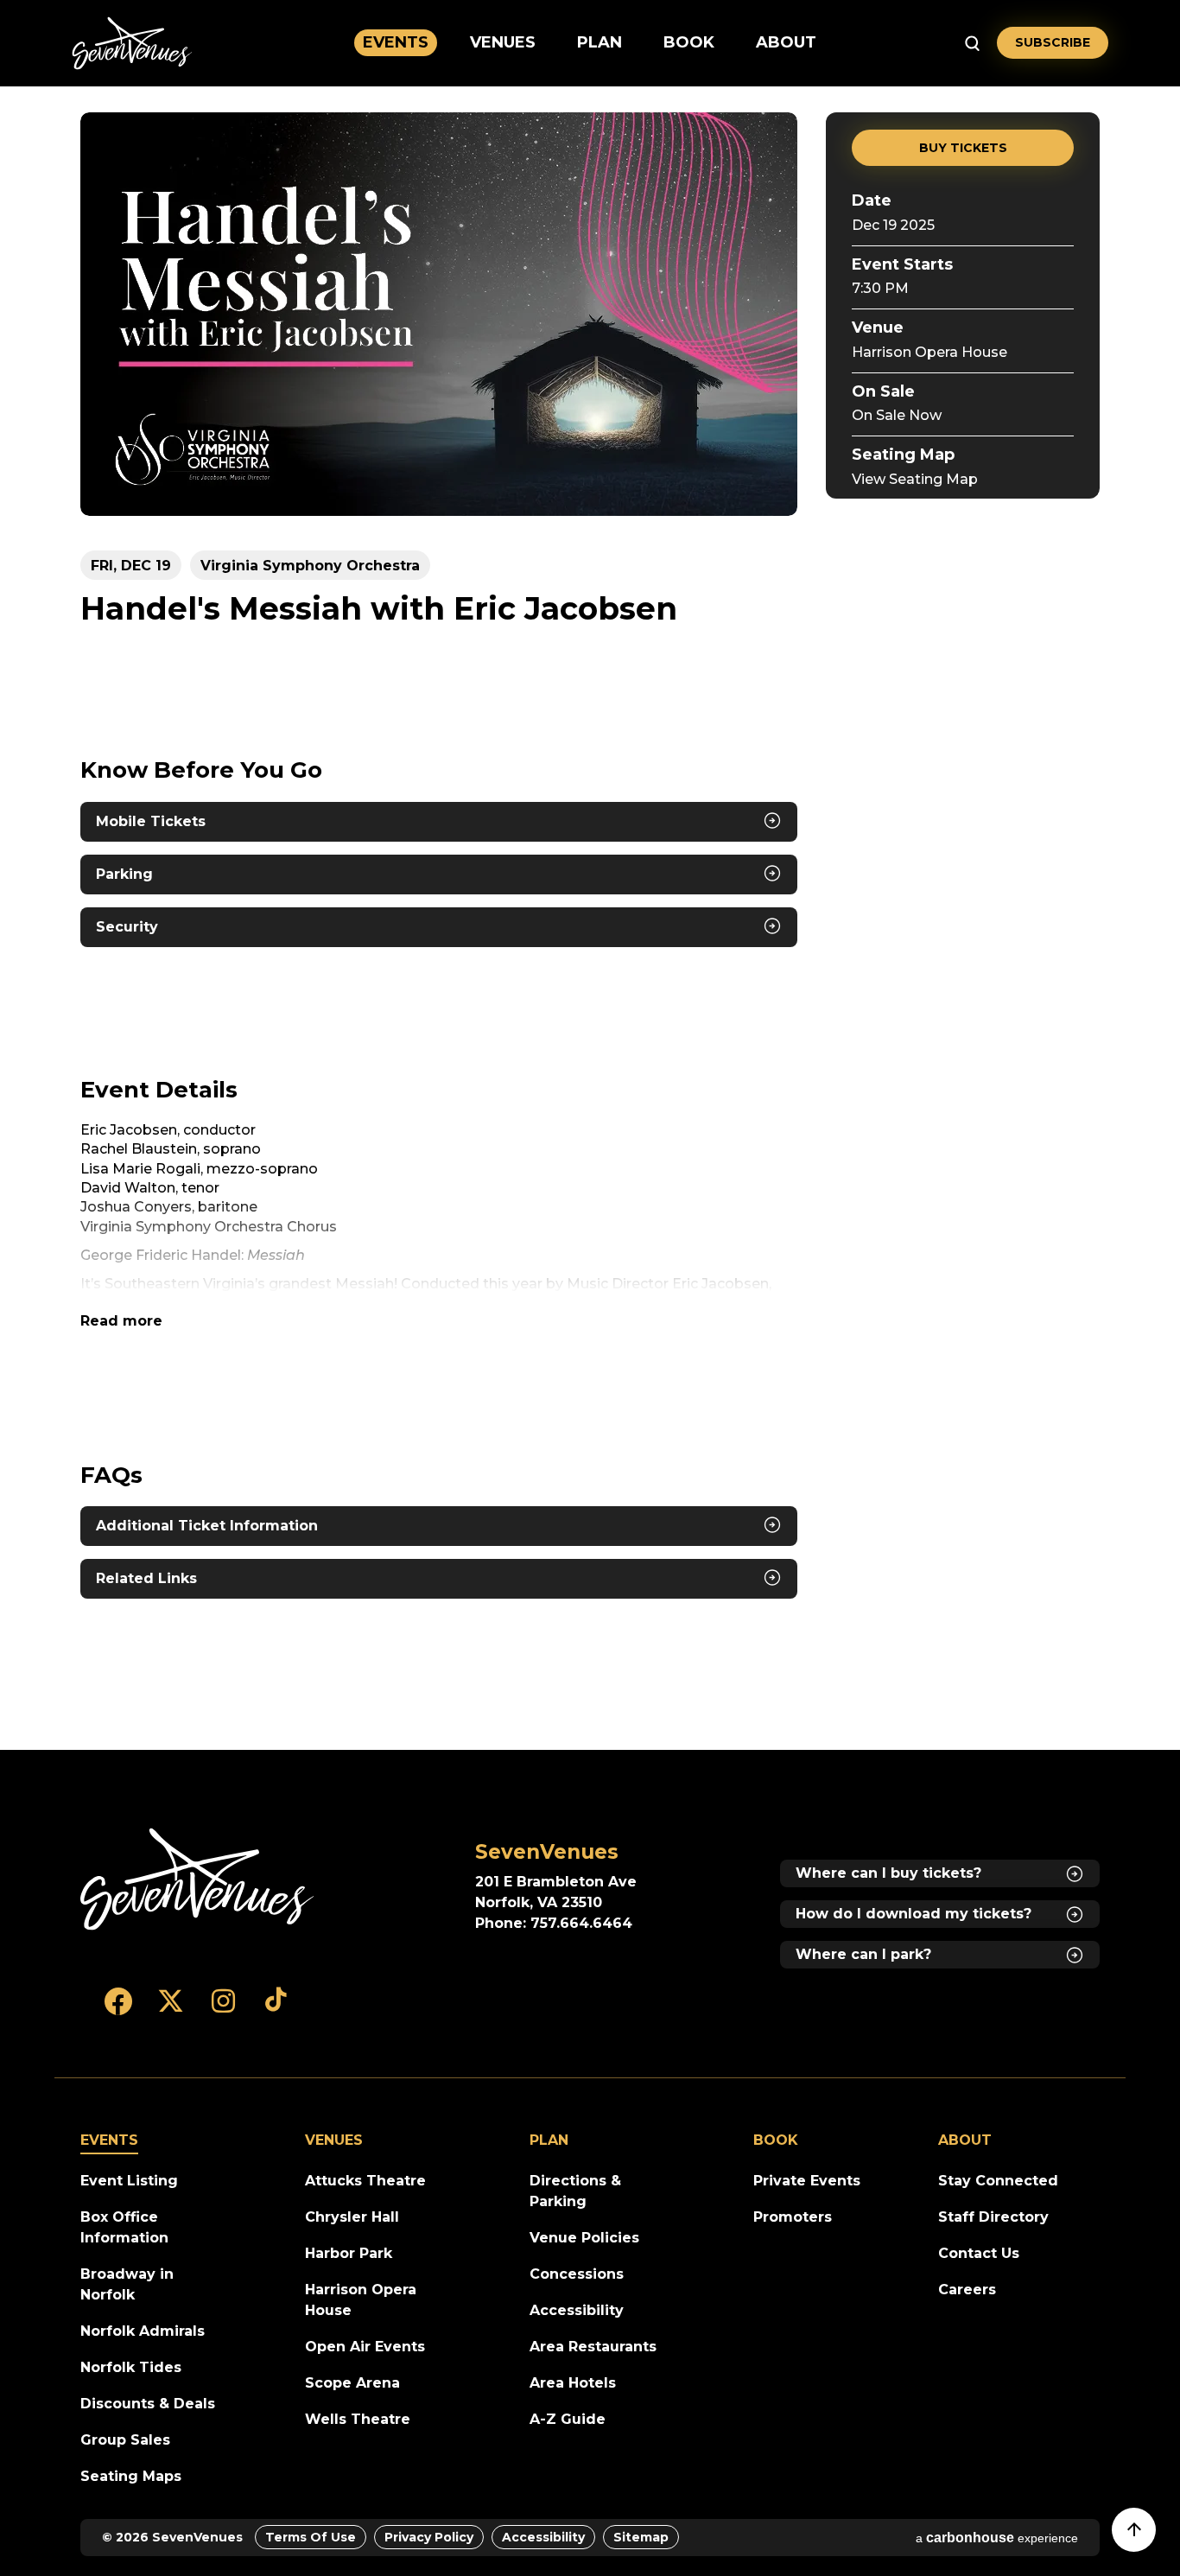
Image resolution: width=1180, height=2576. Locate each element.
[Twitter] (171, 2009)
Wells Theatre (358, 2419)
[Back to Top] (1142, 2538)
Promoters (793, 2217)
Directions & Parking (575, 2191)
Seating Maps (131, 2476)
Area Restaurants (593, 2347)
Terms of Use (311, 2537)
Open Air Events (365, 2347)
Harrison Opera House (929, 352)
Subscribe (1053, 42)
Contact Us (979, 2253)
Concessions (577, 2274)
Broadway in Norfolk (127, 2284)
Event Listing (129, 2181)
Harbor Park (349, 2253)
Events (396, 42)
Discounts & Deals (148, 2404)
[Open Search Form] (972, 43)
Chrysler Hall (352, 2217)
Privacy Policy (429, 2537)
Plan (600, 42)
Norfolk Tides (131, 2367)
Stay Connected (998, 2181)
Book (689, 42)
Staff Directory (993, 2217)
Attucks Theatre (365, 2181)
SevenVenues (132, 43)
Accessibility (577, 2310)
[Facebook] (118, 2009)
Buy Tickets (963, 148)
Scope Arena (352, 2383)
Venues (503, 42)
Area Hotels (573, 2383)
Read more (121, 1321)
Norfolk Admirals (143, 2331)
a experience (997, 2538)
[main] (590, 918)
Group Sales (125, 2440)
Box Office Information (124, 2227)
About (786, 42)
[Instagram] (223, 2009)
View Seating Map (915, 479)
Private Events (807, 2181)
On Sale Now (897, 415)
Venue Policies (584, 2238)
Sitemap (641, 2537)
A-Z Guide (568, 2419)
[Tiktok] (276, 2009)
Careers (967, 2290)
